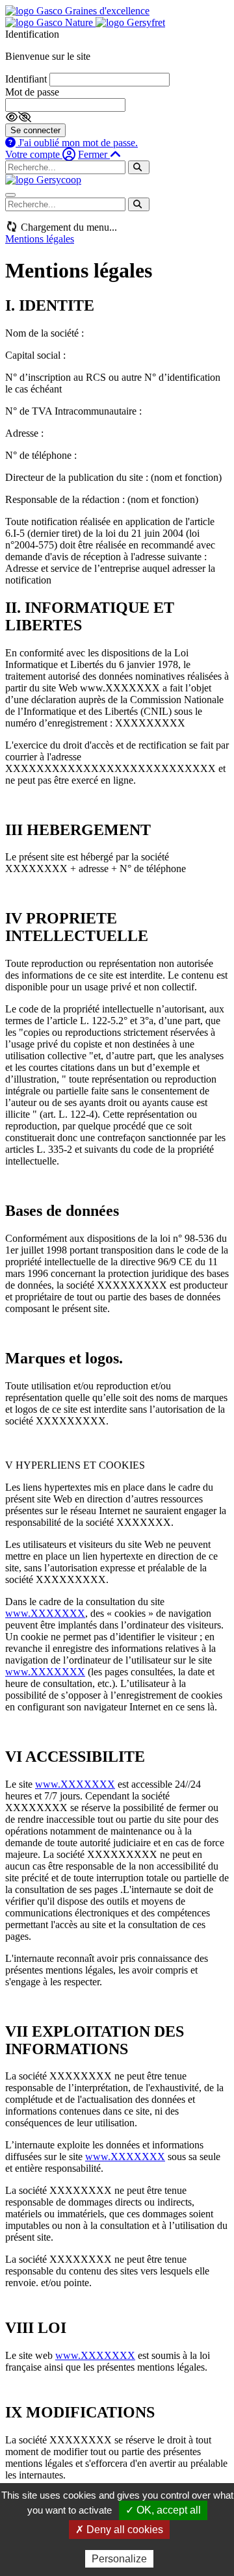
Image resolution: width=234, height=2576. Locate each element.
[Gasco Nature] (50, 22)
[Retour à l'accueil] (43, 180)
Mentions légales (40, 239)
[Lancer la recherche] (139, 167)
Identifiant (26, 79)
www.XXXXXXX (45, 1613)
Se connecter (35, 130)
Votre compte (34, 154)
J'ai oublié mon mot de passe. (77, 143)
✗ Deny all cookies (119, 2530)
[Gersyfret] (130, 22)
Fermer (94, 154)
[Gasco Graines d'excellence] (77, 11)
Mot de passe (32, 92)
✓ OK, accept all (163, 2510)
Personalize (119, 2559)
